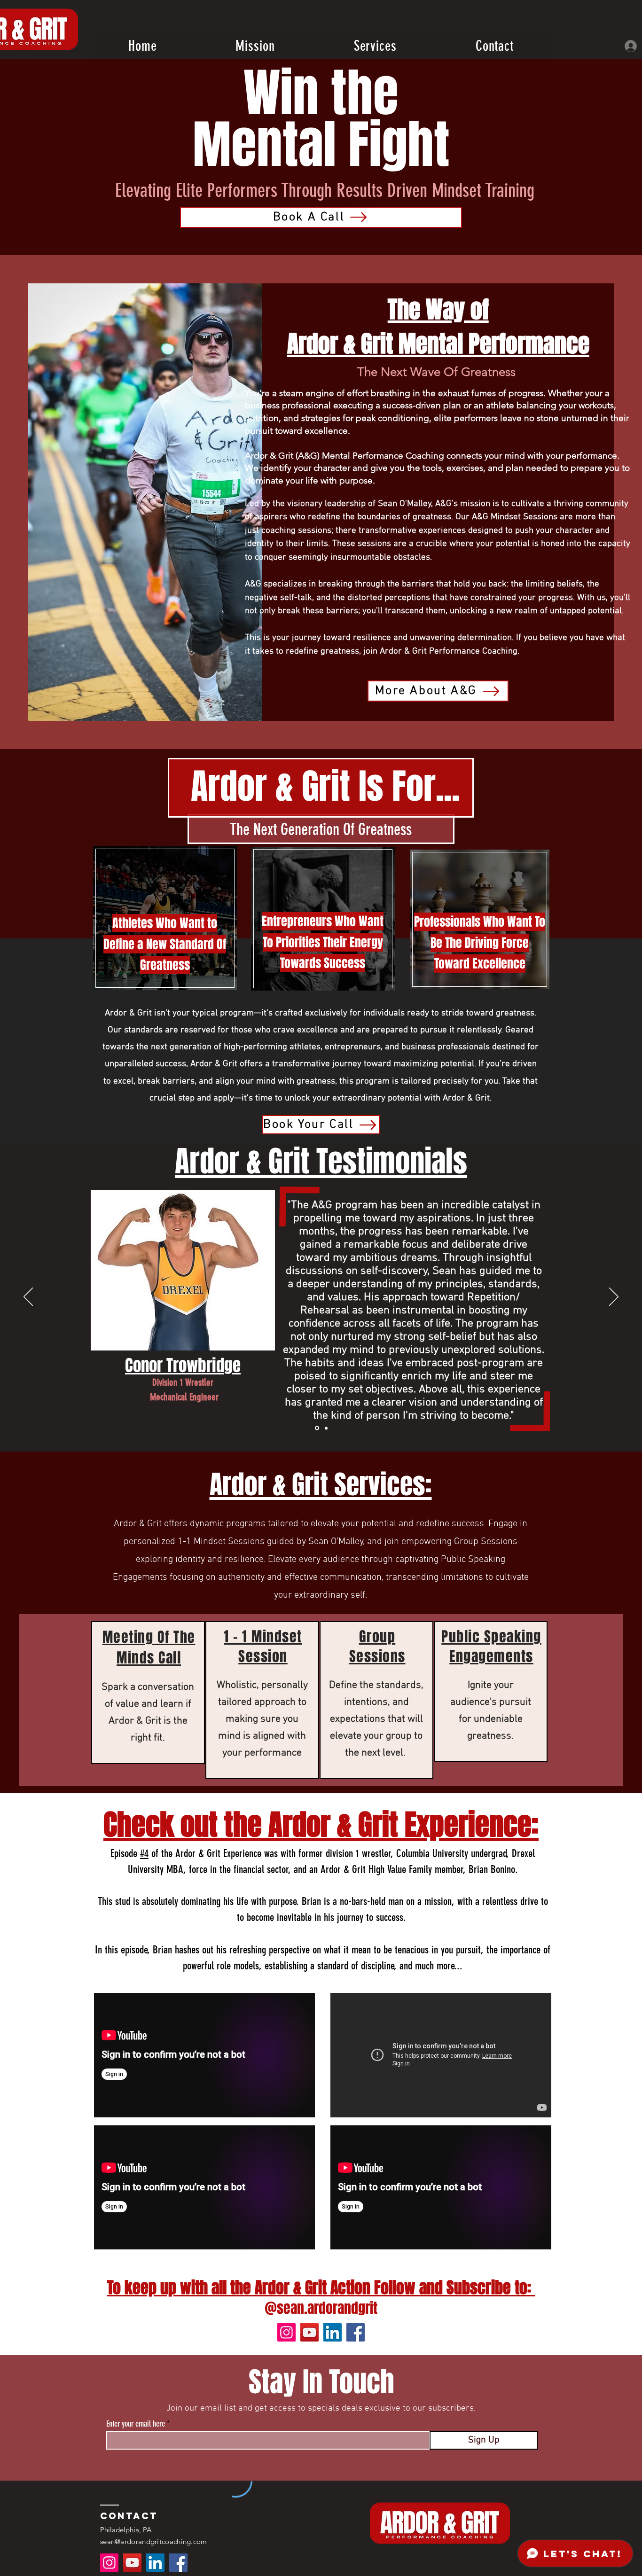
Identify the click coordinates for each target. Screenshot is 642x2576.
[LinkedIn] (333, 2332)
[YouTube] (309, 2332)
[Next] (614, 1297)
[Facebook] (356, 2332)
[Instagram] (286, 2332)
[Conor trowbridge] (326, 1428)
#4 (144, 1854)
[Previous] (28, 1297)
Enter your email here (136, 2424)
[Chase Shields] (317, 1428)
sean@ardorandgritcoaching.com (154, 2541)
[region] (148, 1693)
